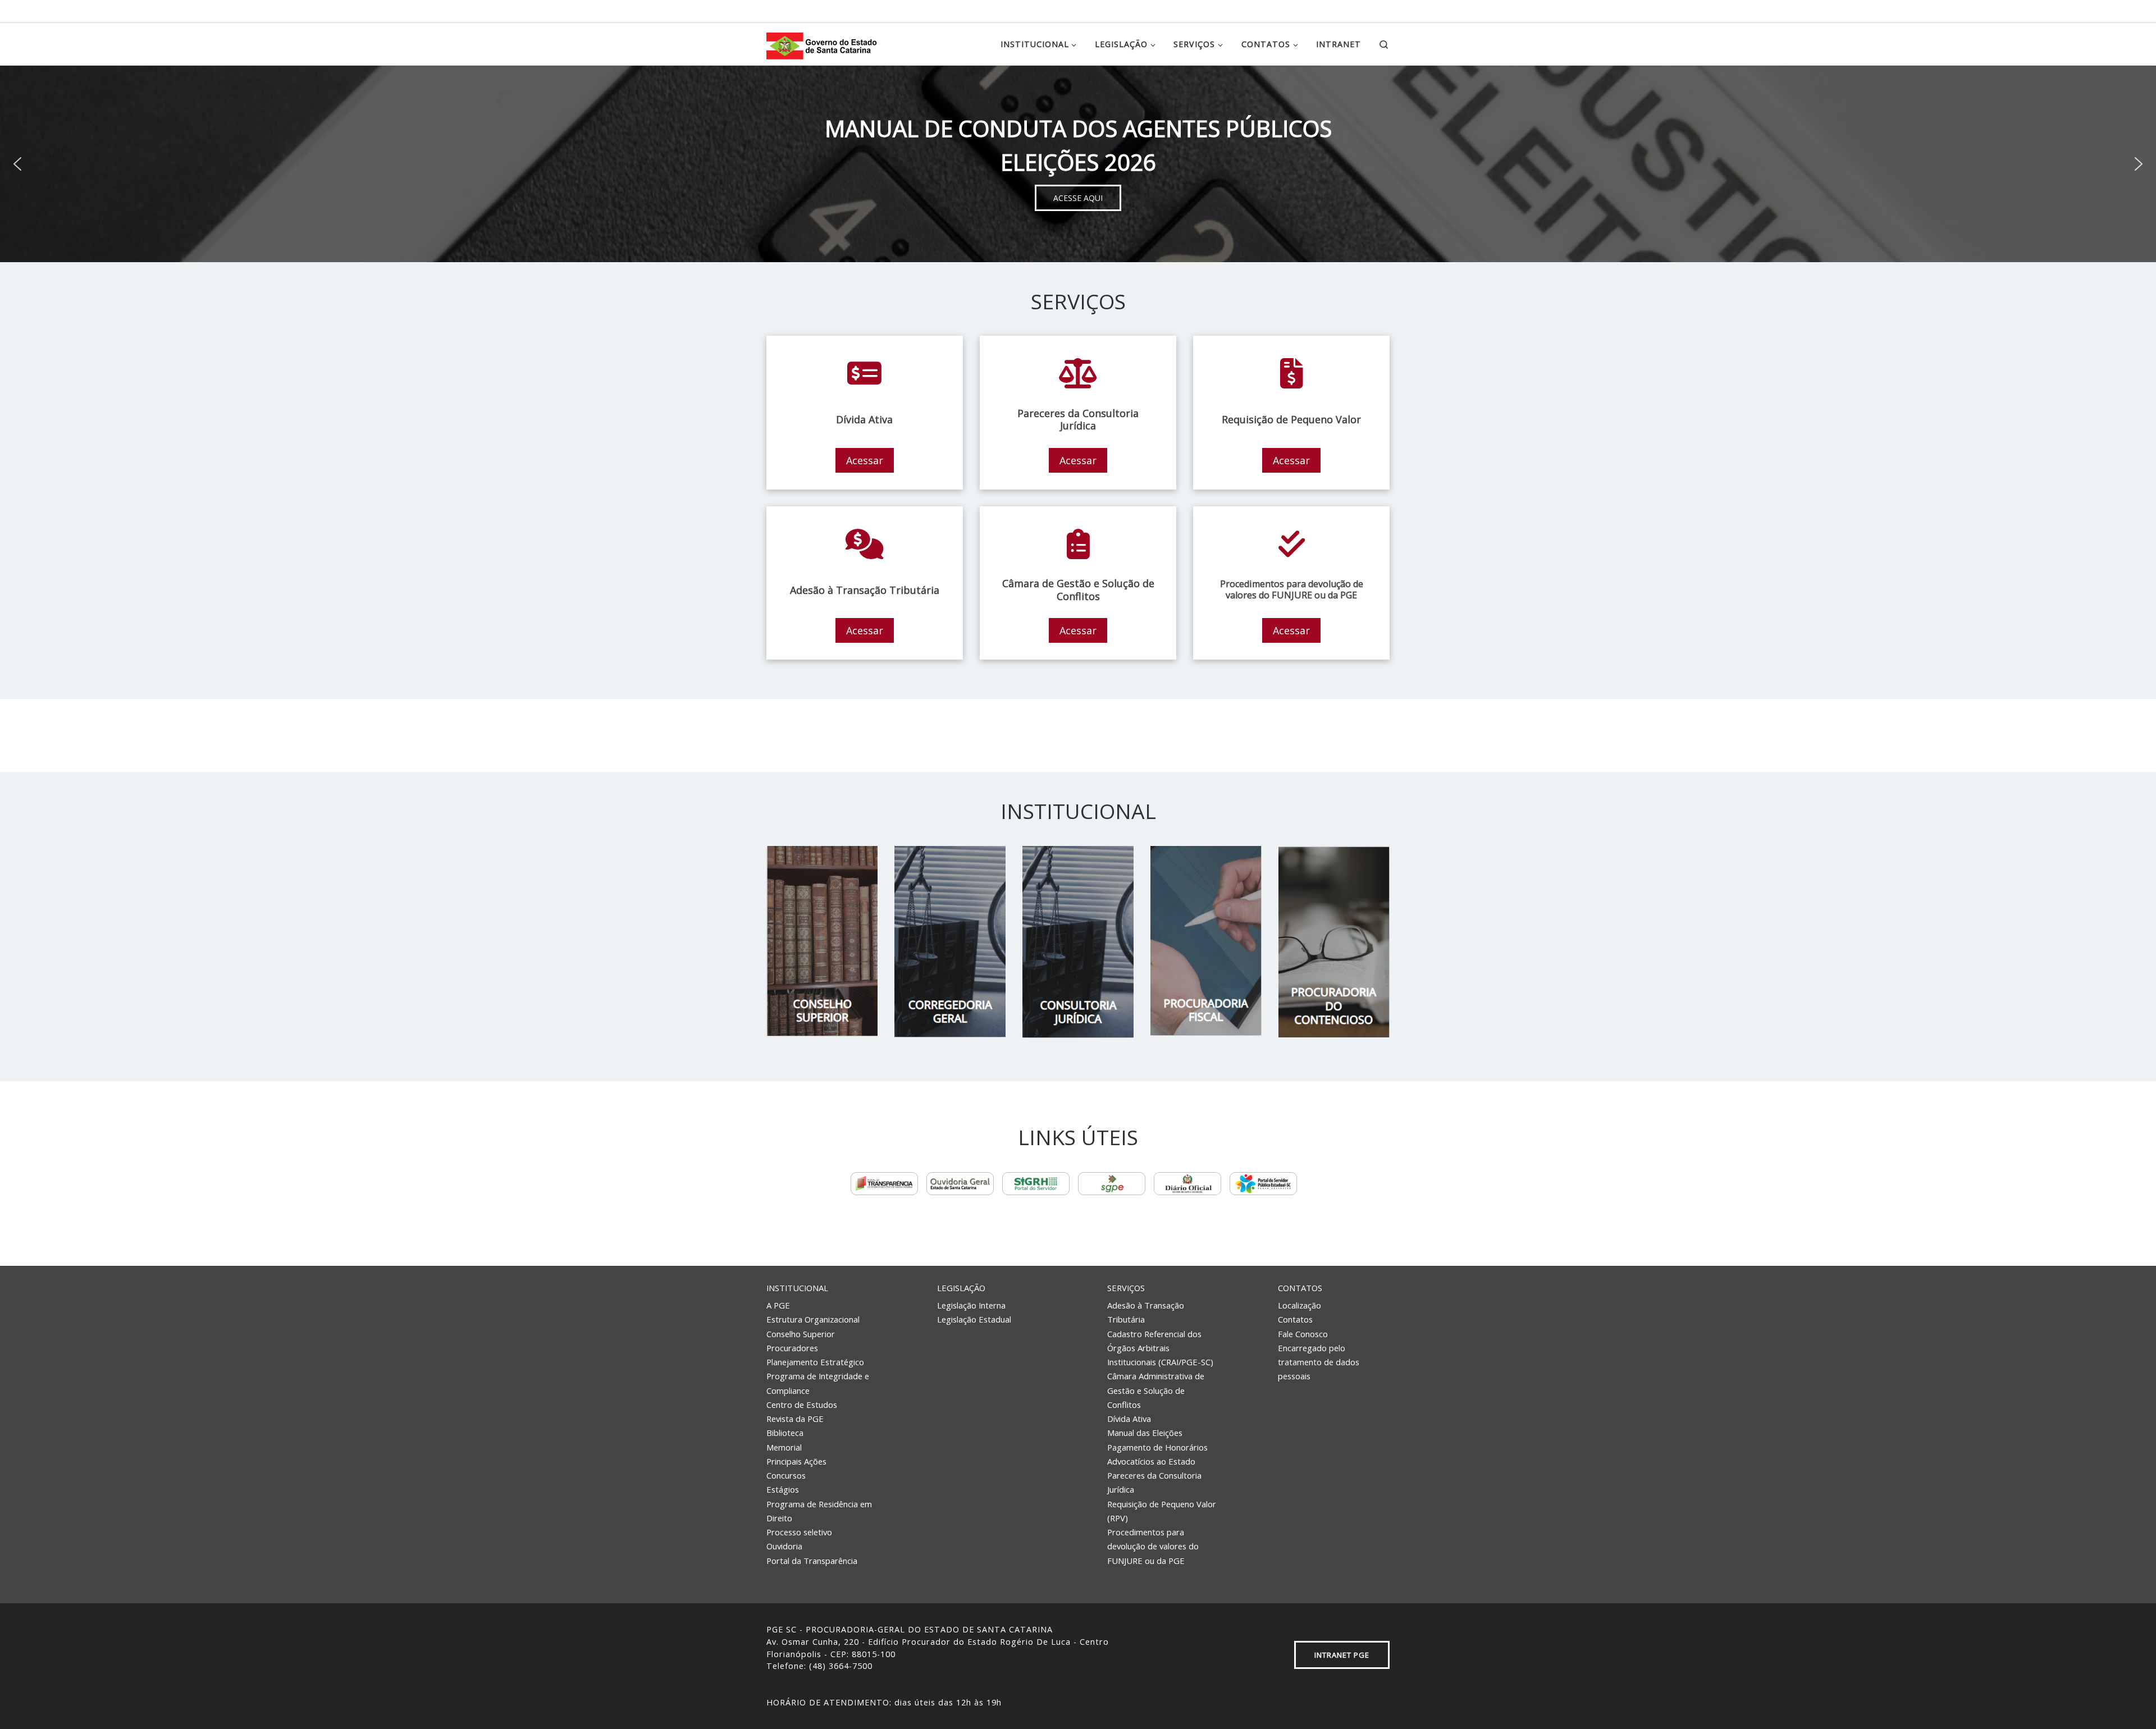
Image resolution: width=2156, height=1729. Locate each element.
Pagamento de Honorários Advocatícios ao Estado (1157, 1454)
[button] (17, 164)
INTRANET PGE (1342, 1655)
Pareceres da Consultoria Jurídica (1154, 1482)
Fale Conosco (1303, 1334)
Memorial (784, 1447)
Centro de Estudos (802, 1405)
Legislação (961, 1288)
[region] (1078, 164)
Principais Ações (796, 1461)
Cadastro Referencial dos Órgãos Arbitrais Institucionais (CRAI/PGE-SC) (1160, 1348)
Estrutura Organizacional (813, 1319)
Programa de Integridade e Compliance (818, 1383)
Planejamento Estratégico (815, 1362)
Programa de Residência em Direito (819, 1511)
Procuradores (792, 1348)
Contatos (1300, 1288)
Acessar (865, 460)
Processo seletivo (799, 1532)
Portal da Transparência (812, 1561)
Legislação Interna (971, 1305)
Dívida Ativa (1129, 1419)
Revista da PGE (795, 1419)
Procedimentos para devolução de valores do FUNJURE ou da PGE (1153, 1546)
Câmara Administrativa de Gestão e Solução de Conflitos (1156, 1390)
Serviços (1126, 1288)
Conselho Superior (801, 1334)
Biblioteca (785, 1433)
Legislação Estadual (974, 1319)
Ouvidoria (784, 1546)
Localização (1299, 1305)
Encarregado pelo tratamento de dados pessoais (1319, 1362)
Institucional (797, 1288)
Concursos (786, 1475)
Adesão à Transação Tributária (1146, 1312)
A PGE (778, 1305)
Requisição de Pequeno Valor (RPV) (1162, 1511)
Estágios (783, 1489)
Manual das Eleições (1145, 1433)
